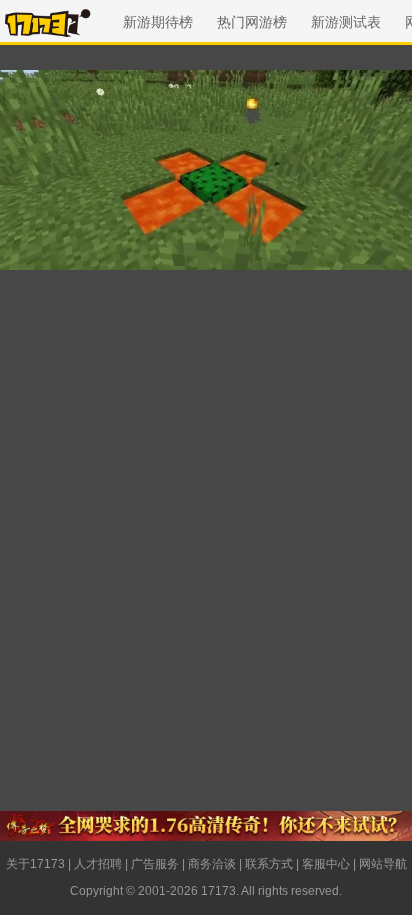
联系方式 (269, 864)
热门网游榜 (252, 22)
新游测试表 (346, 22)
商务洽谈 (212, 864)
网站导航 (383, 864)
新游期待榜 (158, 22)
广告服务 (155, 864)
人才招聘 (98, 864)
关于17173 (35, 864)
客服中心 (326, 864)
